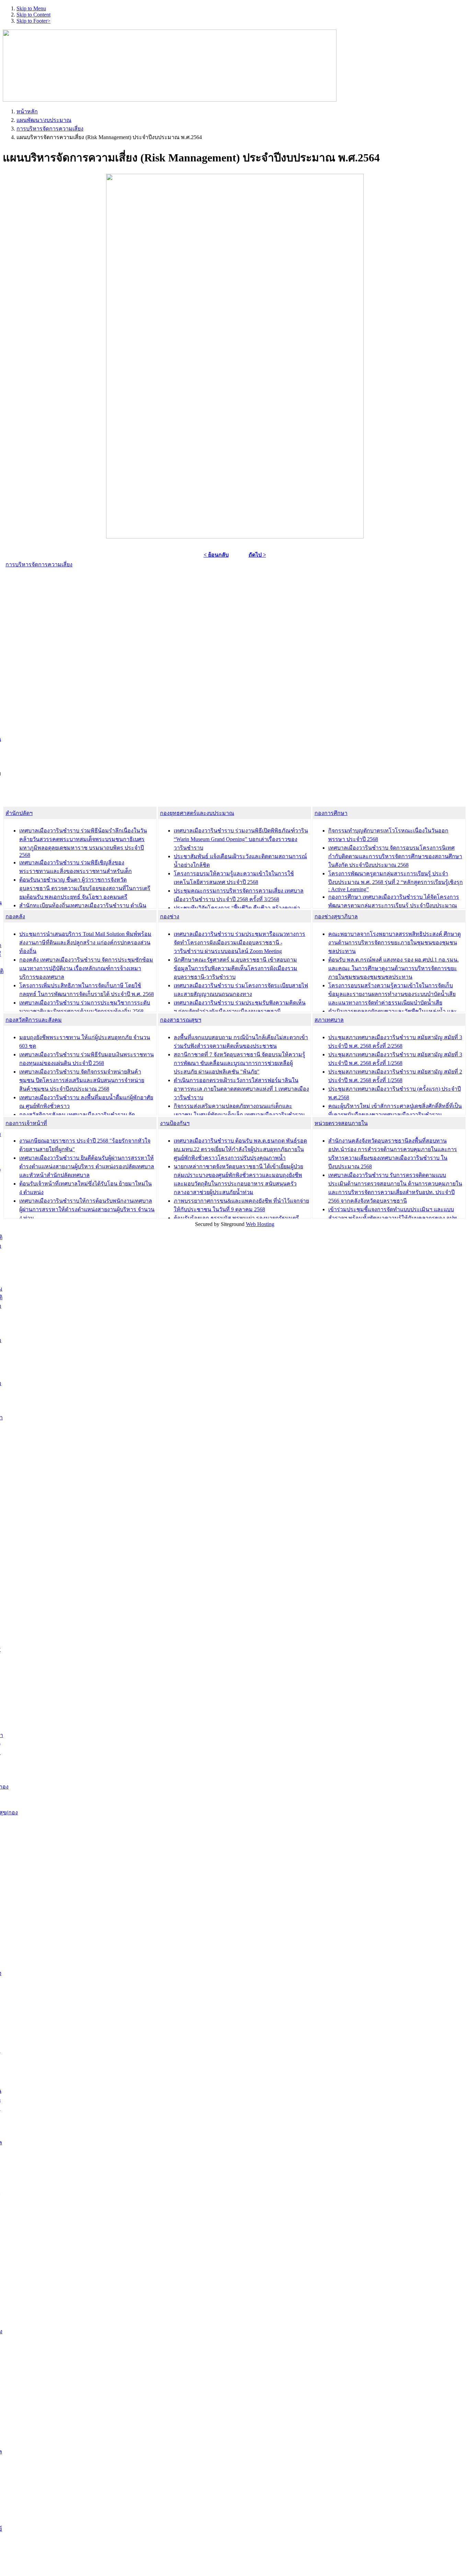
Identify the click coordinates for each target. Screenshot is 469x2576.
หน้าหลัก (27, 111)
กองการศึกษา (331, 813)
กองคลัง (15, 916)
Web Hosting (260, 1224)
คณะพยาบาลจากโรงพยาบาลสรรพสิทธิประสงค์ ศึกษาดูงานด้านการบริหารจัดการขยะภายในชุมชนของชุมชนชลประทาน (394, 943)
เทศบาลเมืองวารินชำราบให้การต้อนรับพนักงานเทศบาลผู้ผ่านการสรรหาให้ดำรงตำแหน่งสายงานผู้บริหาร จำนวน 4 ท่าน (87, 1209)
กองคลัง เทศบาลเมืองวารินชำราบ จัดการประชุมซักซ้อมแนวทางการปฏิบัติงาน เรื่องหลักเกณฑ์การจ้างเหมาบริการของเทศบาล (86, 968)
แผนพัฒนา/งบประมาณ (44, 120)
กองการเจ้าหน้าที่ (26, 1123)
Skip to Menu (31, 8)
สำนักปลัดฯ (19, 813)
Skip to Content (33, 15)
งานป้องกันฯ (175, 1123)
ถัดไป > (257, 555)
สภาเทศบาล (329, 1020)
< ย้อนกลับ (216, 555)
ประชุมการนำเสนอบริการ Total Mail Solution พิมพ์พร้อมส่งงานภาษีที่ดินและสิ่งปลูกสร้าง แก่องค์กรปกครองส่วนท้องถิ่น (85, 943)
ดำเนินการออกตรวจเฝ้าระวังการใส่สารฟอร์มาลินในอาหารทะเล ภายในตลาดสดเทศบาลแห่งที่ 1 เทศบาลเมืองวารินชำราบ (241, 1089)
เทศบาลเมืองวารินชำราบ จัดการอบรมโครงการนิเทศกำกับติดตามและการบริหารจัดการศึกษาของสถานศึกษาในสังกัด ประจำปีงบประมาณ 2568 (395, 856)
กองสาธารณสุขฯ (181, 1020)
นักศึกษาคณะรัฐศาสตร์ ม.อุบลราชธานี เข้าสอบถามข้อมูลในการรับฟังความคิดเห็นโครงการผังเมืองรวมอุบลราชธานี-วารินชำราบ (236, 968)
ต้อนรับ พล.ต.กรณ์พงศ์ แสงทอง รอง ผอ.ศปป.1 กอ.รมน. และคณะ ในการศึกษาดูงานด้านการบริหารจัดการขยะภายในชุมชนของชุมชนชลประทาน (393, 968)
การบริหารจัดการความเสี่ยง (50, 129)
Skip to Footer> (33, 21)
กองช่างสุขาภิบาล (336, 916)
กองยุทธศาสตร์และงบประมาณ (197, 813)
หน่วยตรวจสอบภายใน (341, 1123)
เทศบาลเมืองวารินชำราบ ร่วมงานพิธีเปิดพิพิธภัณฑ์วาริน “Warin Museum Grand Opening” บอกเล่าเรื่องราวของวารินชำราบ (241, 839)
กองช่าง (170, 916)
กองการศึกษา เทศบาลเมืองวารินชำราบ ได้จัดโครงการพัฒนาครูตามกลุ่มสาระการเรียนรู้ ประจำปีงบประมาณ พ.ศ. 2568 (394, 905)
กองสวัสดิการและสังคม (34, 1020)
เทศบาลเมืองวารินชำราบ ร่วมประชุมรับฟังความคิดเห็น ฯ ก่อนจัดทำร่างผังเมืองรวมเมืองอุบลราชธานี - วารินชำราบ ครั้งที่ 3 (240, 1011)
